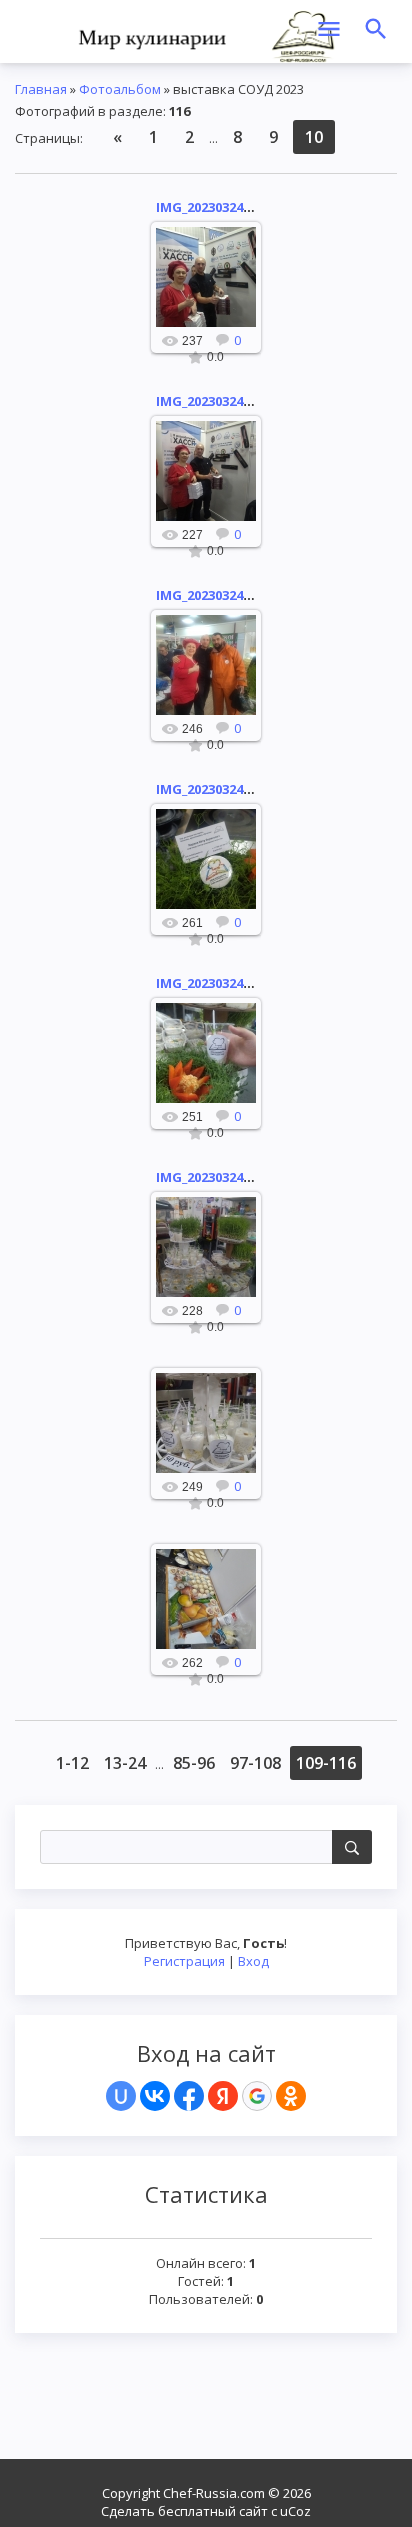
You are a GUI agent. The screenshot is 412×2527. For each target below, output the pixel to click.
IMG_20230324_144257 (223, 595)
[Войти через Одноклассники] (291, 2096)
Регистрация (184, 1961)
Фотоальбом (120, 89)
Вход (253, 1961)
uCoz (295, 2511)
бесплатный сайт (213, 2511)
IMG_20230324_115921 (223, 1177)
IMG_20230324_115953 (223, 789)
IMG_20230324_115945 (223, 983)
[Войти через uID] (121, 2096)
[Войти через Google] (257, 2096)
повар (215, 293)
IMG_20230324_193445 (223, 401)
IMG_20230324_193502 (223, 207)
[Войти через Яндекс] (223, 2096)
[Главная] (206, 35)
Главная (41, 89)
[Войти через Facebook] (189, 2096)
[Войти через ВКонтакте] (155, 2096)
